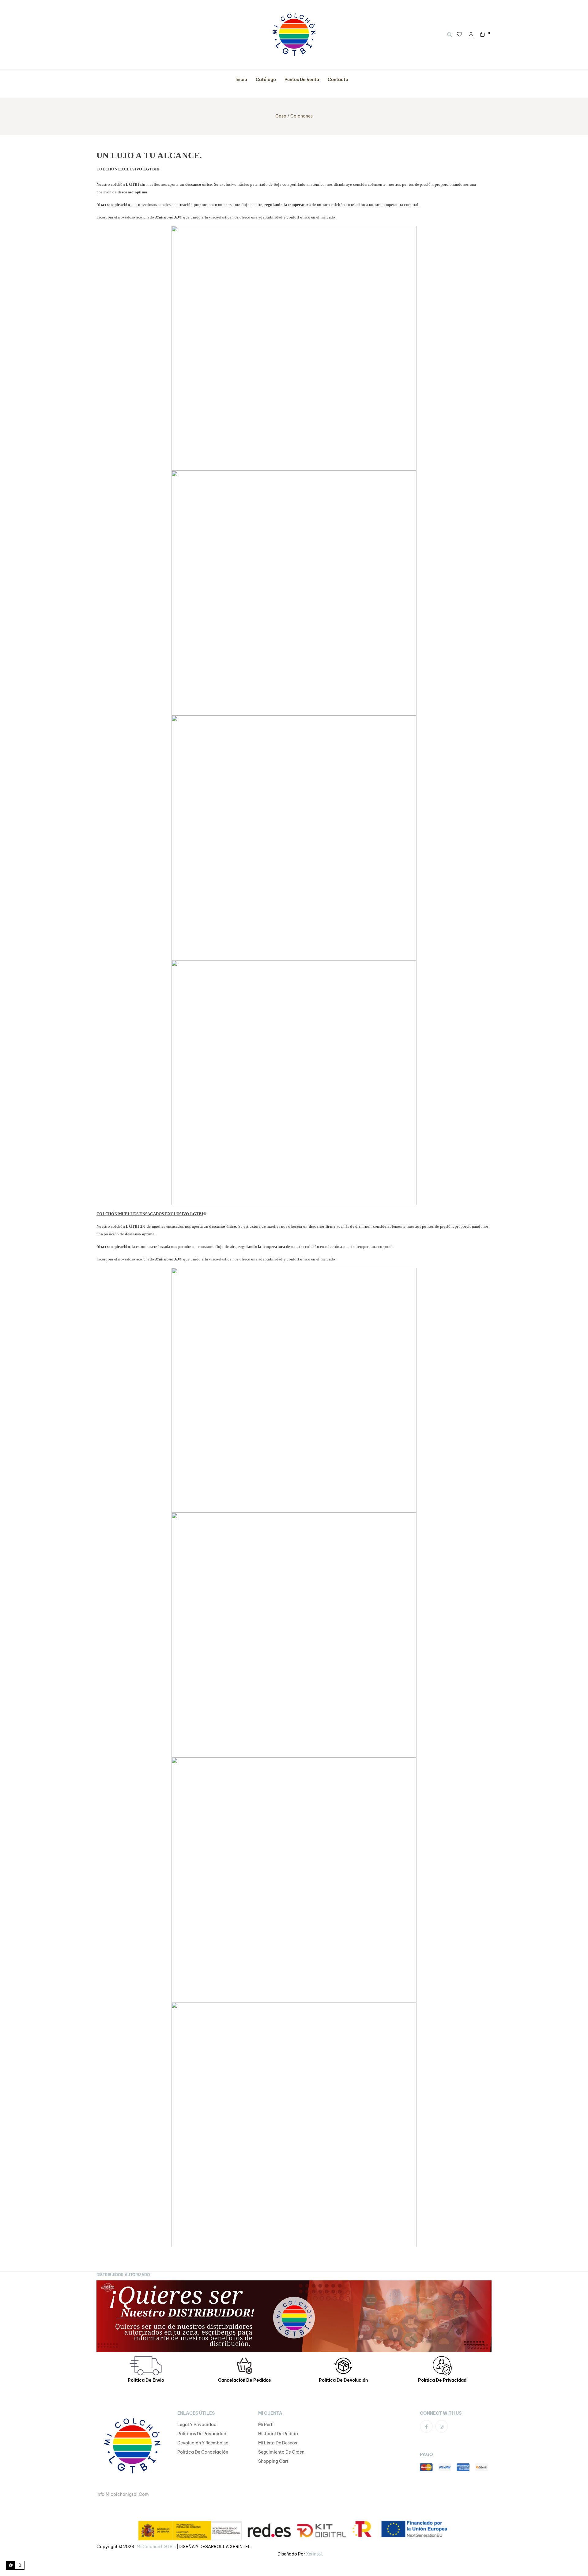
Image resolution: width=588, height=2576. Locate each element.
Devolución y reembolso (203, 2443)
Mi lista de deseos (278, 2443)
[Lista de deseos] (459, 35)
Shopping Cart (273, 2461)
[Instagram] (442, 2426)
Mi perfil (266, 2425)
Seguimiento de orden (281, 2452)
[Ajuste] (471, 35)
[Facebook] (426, 2426)
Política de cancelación (203, 2452)
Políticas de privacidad (202, 2434)
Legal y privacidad (197, 2425)
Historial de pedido (278, 2434)
